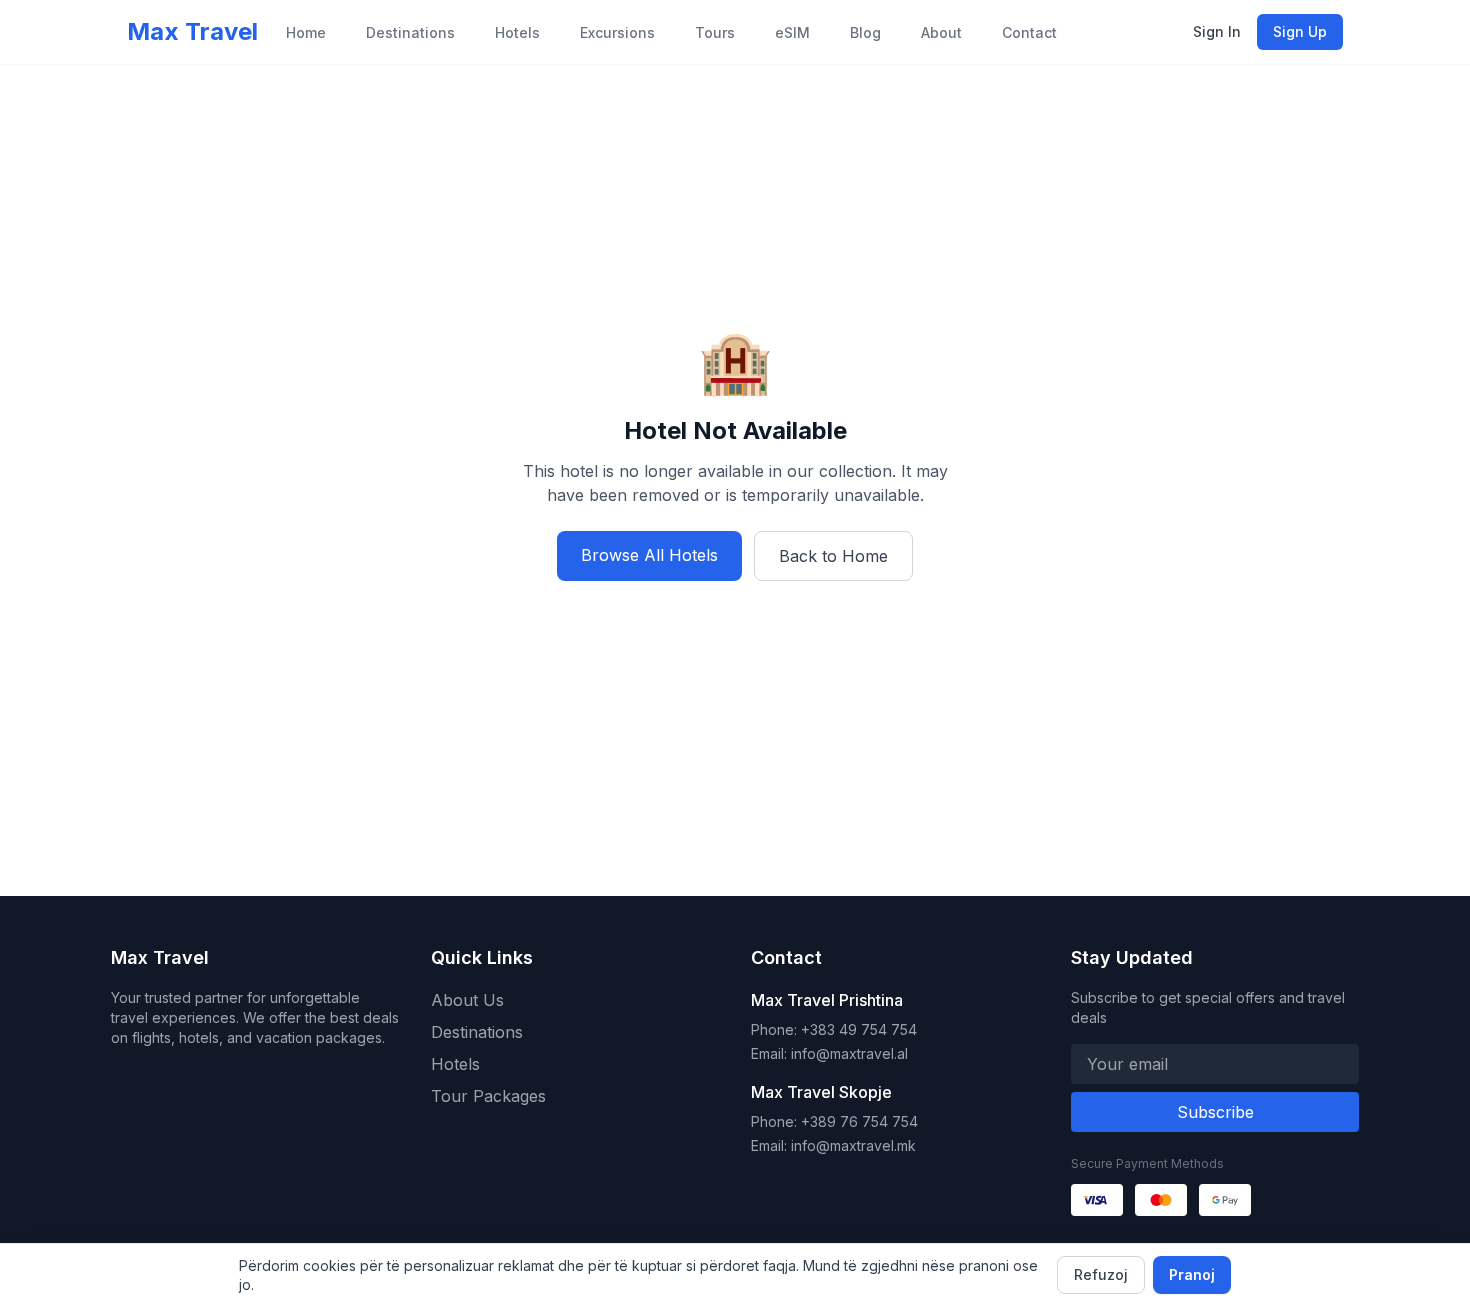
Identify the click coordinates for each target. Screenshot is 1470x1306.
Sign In (1217, 31)
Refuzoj (1101, 1274)
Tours (715, 32)
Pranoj (1192, 1274)
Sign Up (1300, 31)
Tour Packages (488, 1096)
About (941, 32)
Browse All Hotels (649, 555)
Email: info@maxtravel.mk (833, 1145)
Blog (865, 32)
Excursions (617, 32)
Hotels (517, 32)
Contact (1029, 32)
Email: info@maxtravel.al (829, 1053)
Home (306, 32)
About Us (467, 1000)
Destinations (410, 32)
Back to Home (833, 556)
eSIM (792, 32)
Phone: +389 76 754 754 (834, 1121)
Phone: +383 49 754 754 (834, 1029)
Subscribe (1215, 1112)
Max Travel (192, 31)
